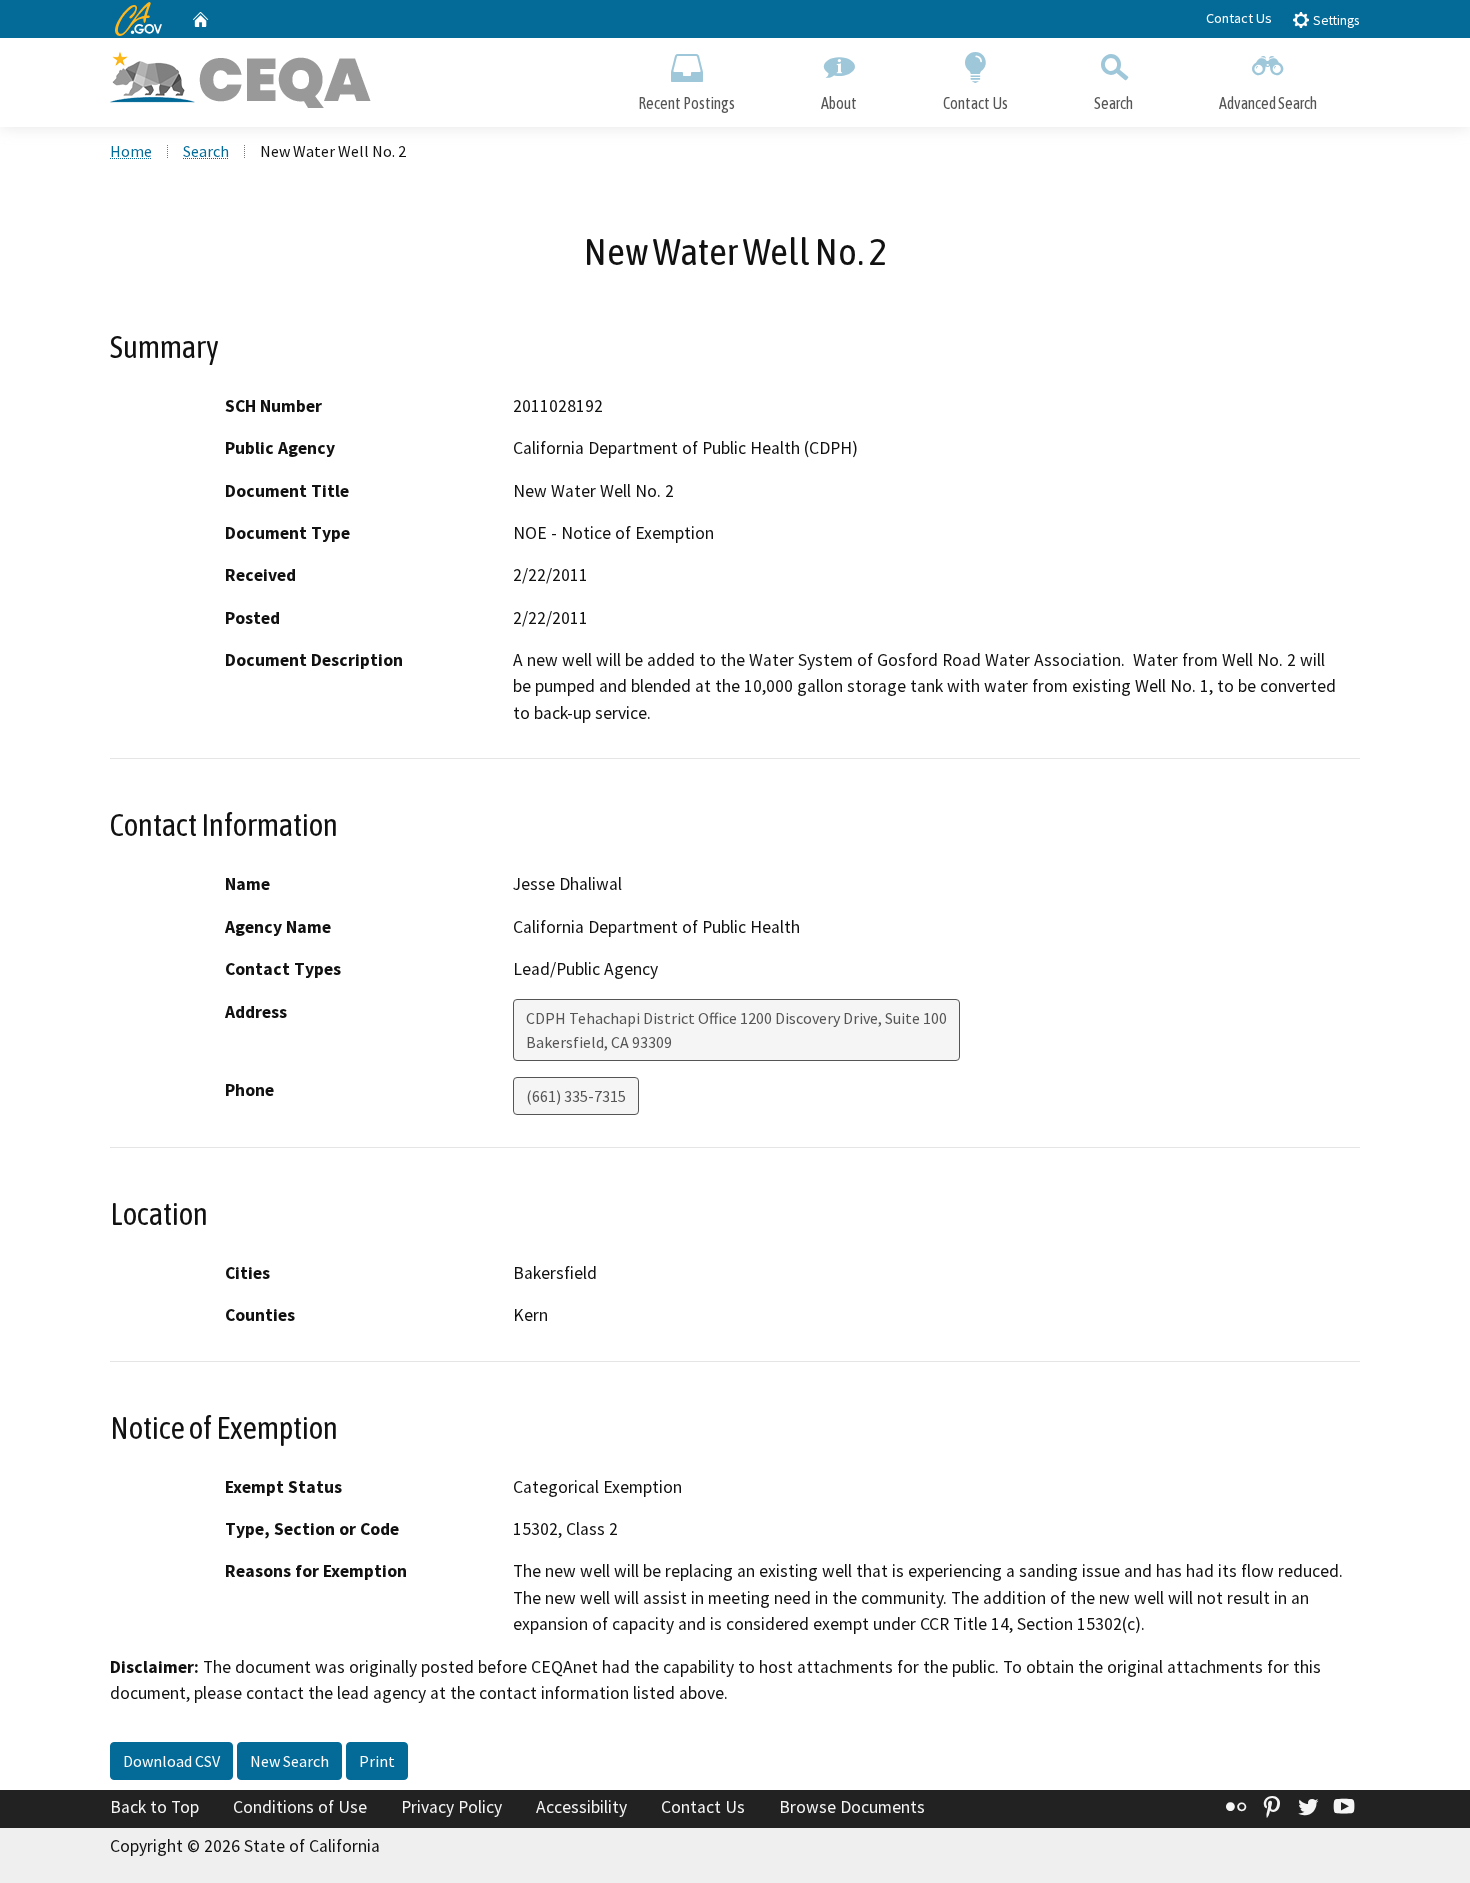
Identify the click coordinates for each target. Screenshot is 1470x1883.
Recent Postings (686, 103)
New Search (289, 1761)
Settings (1334, 20)
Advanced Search (1268, 103)
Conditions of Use (300, 1807)
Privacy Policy (451, 1807)
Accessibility (581, 1807)
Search (1113, 103)
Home (131, 151)
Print (377, 1761)
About (839, 103)
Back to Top (154, 1807)
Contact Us (1239, 18)
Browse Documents (852, 1807)
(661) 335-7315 (576, 1096)
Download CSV (171, 1761)
